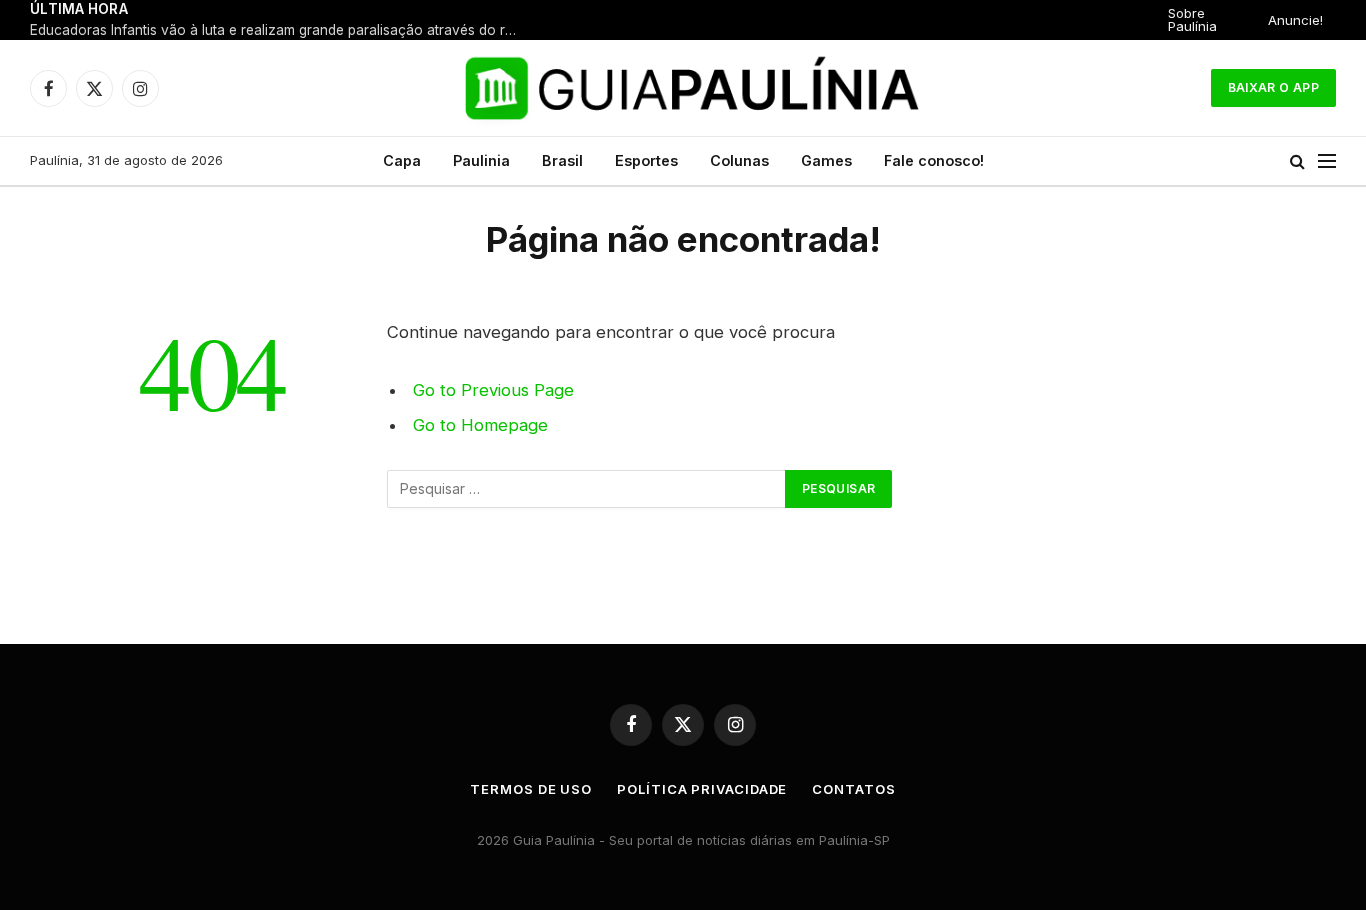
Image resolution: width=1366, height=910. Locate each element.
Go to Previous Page (493, 390)
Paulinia (481, 160)
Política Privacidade (702, 789)
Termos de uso (531, 789)
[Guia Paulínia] (683, 88)
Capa (402, 160)
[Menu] (1327, 161)
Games (826, 160)
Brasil (562, 160)
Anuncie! (1295, 20)
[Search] (1297, 161)
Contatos (853, 789)
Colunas (739, 160)
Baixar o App (1273, 87)
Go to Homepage (480, 425)
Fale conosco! (934, 160)
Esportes (646, 160)
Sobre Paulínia (1192, 19)
